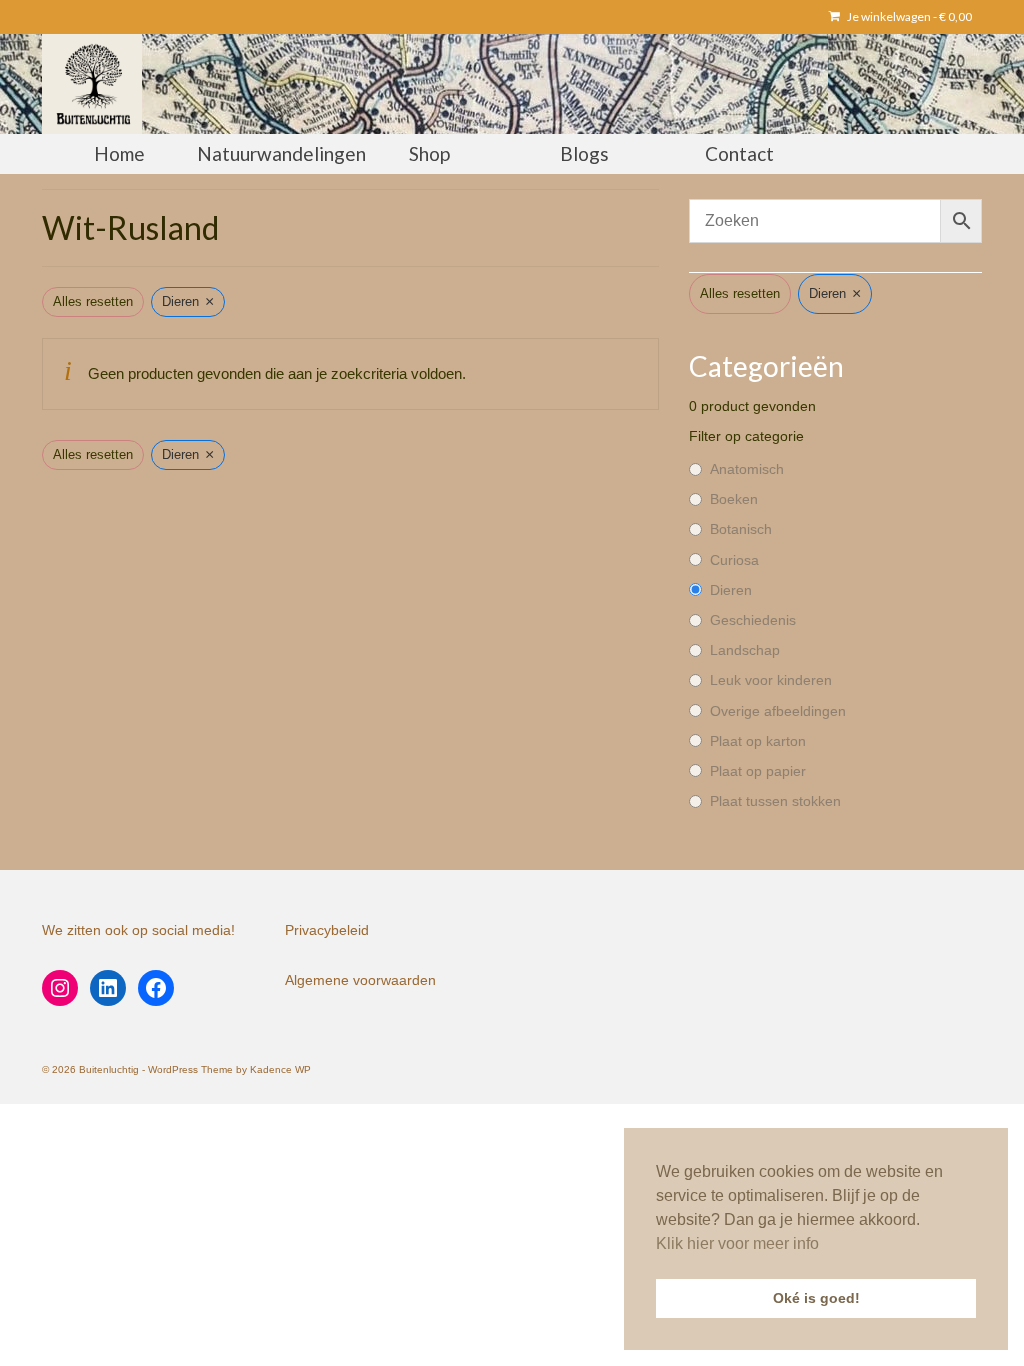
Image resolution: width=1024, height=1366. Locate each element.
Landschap (745, 650)
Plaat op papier (758, 771)
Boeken (734, 499)
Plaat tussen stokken (775, 801)
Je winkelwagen (908, 16)
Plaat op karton (758, 741)
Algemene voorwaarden (360, 980)
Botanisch (741, 529)
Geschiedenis (753, 620)
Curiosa (734, 560)
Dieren (731, 590)
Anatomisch (747, 469)
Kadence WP (280, 1069)
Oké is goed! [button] (816, 1298)
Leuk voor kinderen (771, 680)
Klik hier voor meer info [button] (737, 1243)
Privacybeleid (327, 930)
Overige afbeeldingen (778, 711)
